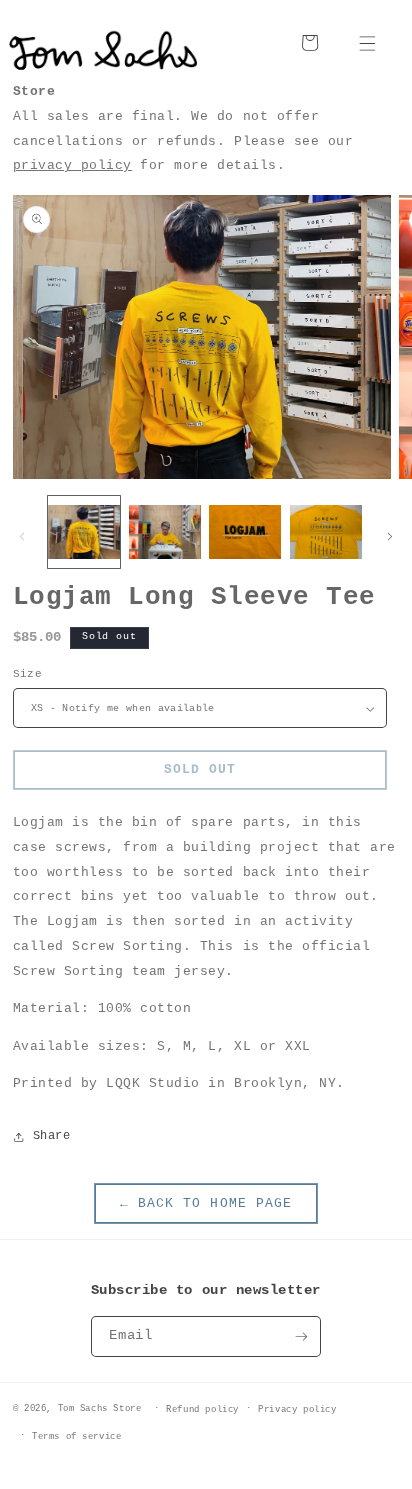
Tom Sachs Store (100, 1408)
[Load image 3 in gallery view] (245, 532)
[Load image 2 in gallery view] (165, 532)
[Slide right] (390, 537)
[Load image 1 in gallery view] (84, 532)
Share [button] (52, 1136)
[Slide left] (22, 537)
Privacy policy (297, 1409)
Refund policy (202, 1409)
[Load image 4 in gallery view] (326, 532)
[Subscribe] (301, 1336)
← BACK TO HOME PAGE (205, 1203)
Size (27, 674)
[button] (367, 42)
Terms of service (77, 1436)
